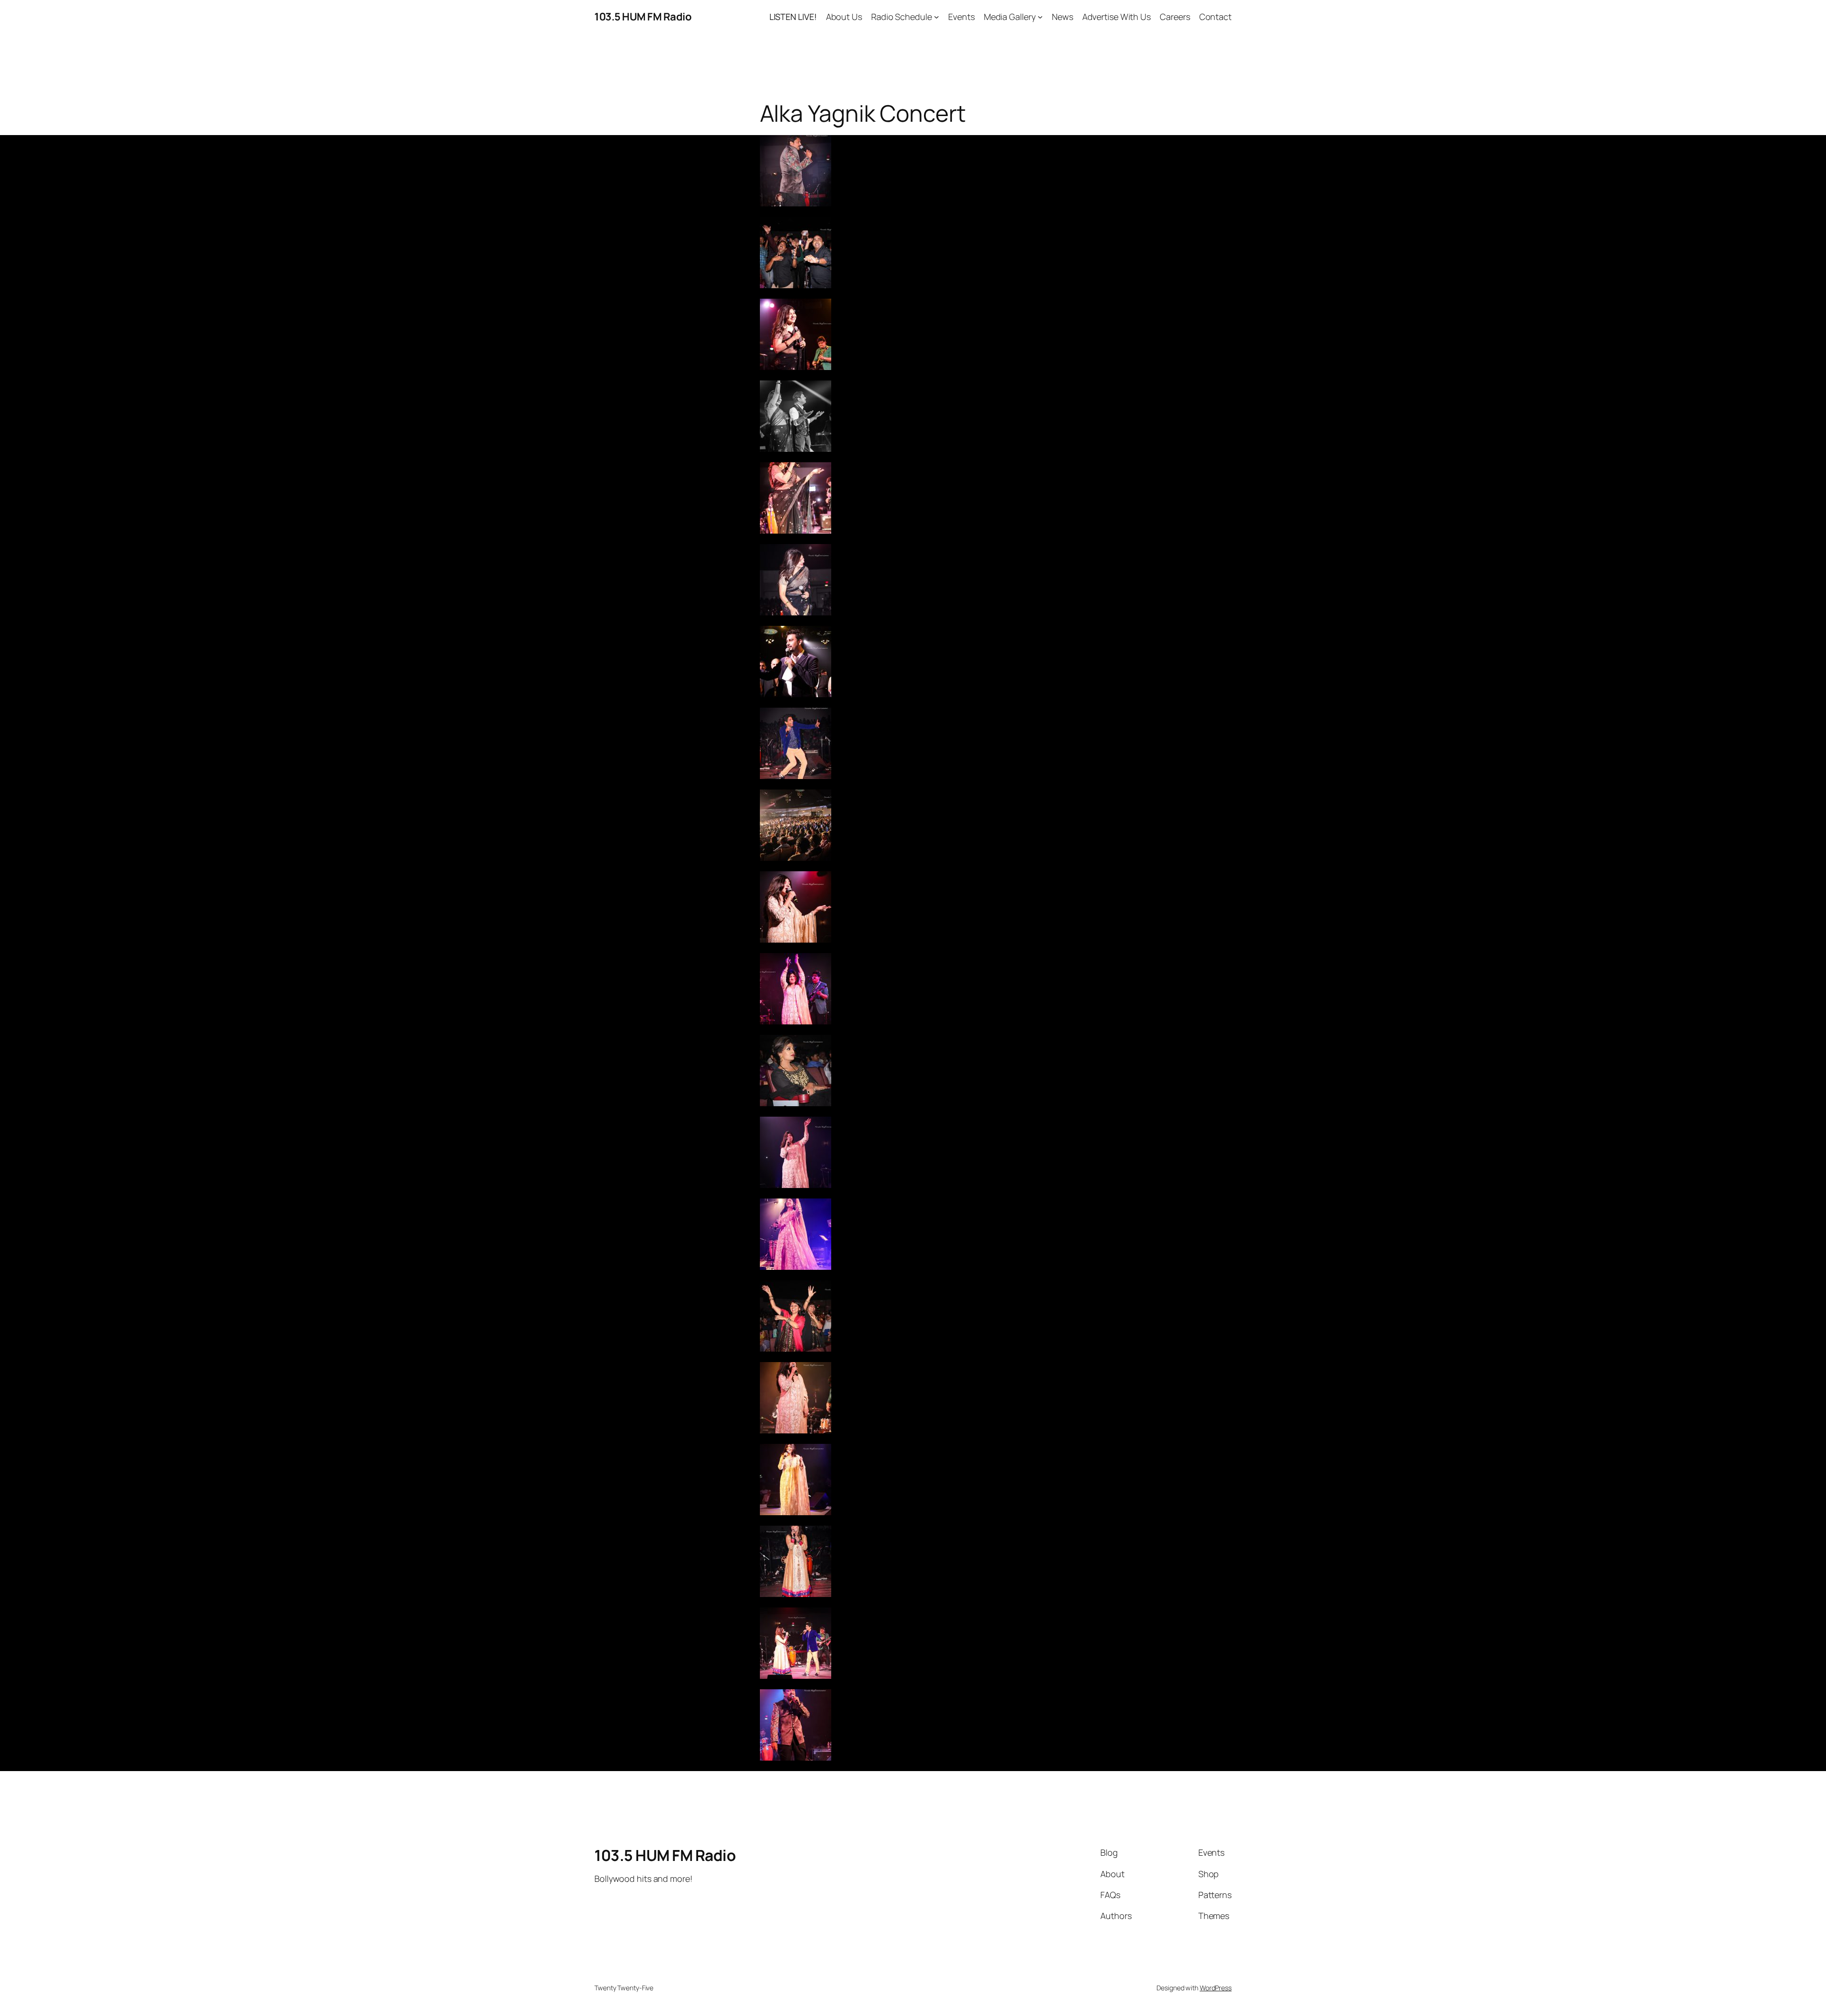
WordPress (1216, 1988)
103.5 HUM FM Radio (643, 17)
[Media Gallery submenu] (1040, 17)
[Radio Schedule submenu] (937, 17)
